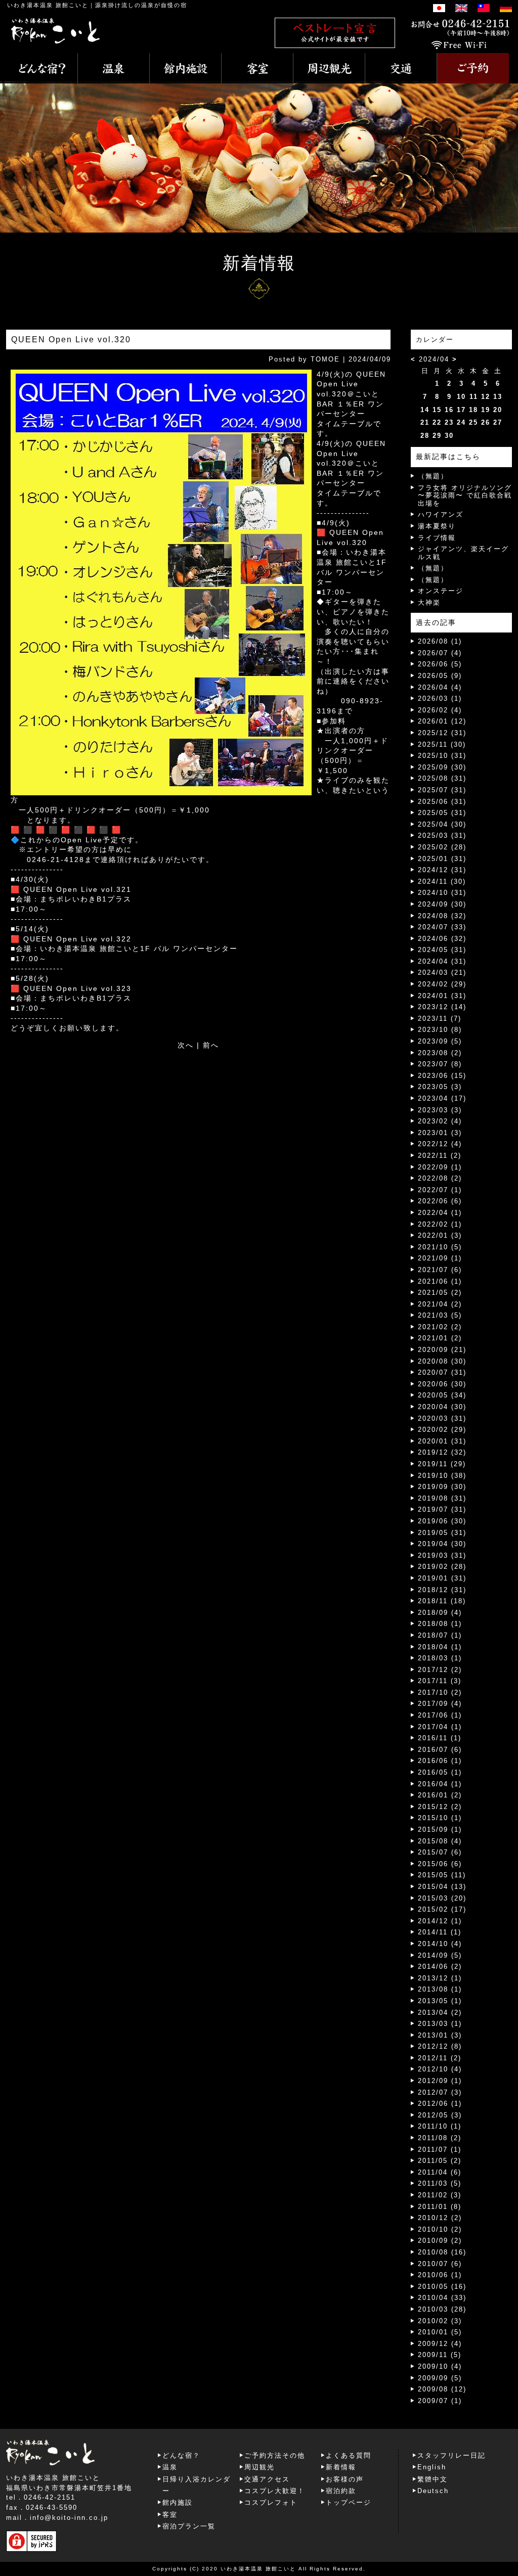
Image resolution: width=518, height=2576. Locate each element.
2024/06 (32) (442, 939)
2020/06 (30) (442, 1384)
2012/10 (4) (440, 2069)
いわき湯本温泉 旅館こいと (48, 5)
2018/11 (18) (442, 1601)
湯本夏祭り (437, 526)
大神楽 (429, 602)
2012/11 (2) (440, 2058)
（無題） (433, 476)
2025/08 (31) (442, 778)
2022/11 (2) (440, 1156)
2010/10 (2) (440, 2229)
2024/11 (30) (442, 882)
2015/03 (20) (442, 1898)
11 (474, 397)
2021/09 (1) (440, 1258)
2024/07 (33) (442, 927)
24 (461, 422)
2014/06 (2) (440, 1967)
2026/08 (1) (440, 641)
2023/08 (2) (440, 1053)
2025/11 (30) (442, 744)
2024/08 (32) (442, 916)
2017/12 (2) (440, 1670)
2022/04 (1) (440, 1213)
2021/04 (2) (440, 1304)
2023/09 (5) (440, 1041)
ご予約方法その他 (275, 2455)
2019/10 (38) (442, 1476)
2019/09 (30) (442, 1487)
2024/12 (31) (442, 870)
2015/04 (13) (442, 1887)
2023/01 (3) (440, 1133)
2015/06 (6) (440, 1864)
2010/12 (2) (440, 2218)
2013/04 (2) (440, 2013)
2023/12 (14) (442, 1007)
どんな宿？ (181, 2455)
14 (425, 410)
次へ (186, 1045)
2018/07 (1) (440, 1635)
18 (473, 410)
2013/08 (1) (440, 1989)
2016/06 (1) (440, 1761)
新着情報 (341, 2467)
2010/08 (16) (442, 2252)
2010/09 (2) (440, 2241)
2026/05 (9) (440, 676)
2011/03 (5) (440, 2183)
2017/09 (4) (440, 1704)
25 (473, 422)
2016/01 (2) (440, 1795)
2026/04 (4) (440, 687)
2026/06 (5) (440, 664)
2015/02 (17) (442, 1909)
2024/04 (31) (442, 961)
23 (449, 422)
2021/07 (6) (440, 1270)
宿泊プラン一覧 (189, 2526)
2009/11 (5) (440, 2355)
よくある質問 (349, 2455)
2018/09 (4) (440, 1613)
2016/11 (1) (440, 1738)
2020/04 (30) (442, 1407)
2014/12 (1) (440, 1921)
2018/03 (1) (440, 1658)
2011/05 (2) (440, 2161)
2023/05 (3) (440, 1087)
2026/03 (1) (440, 698)
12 (486, 397)
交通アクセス (267, 2479)
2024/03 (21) (442, 973)
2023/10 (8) (440, 1030)
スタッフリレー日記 (451, 2455)
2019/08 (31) (442, 1498)
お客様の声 (345, 2479)
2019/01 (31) (442, 1578)
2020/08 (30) (442, 1361)
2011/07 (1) (440, 2150)
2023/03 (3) (440, 1110)
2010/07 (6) (440, 2264)
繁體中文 (433, 2479)
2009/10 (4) (440, 2366)
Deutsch (433, 2491)
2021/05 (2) (440, 1293)
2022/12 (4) (440, 1144)
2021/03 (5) (440, 1315)
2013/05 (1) (440, 2001)
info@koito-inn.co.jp (69, 2518)
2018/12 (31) (442, 1590)
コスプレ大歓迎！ (275, 2491)
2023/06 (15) (442, 1076)
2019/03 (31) (442, 1555)
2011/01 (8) (440, 2207)
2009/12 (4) (440, 2344)
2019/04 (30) (442, 1544)
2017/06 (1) (440, 1715)
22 (437, 422)
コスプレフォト (271, 2502)
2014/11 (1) (440, 1932)
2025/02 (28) (442, 847)
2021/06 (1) (440, 1281)
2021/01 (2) (440, 1338)
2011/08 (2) (440, 2138)
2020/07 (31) (442, 1372)
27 (498, 422)
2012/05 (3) (440, 2115)
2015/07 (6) (440, 1852)
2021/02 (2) (440, 1327)
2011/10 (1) (440, 2126)
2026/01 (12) (442, 721)
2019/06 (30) (442, 1521)
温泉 (170, 2467)
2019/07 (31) (442, 1509)
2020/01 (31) (442, 1441)
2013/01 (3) (440, 2035)
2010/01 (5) (440, 2332)
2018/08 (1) (440, 1624)
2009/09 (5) (440, 2378)
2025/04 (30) (442, 824)
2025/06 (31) (442, 802)
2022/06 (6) (440, 1201)
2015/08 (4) (440, 1841)
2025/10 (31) (442, 756)
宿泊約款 (341, 2491)
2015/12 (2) (440, 1807)
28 (425, 436)
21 (425, 422)
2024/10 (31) (442, 893)
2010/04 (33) (442, 2298)
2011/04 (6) (440, 2172)
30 (449, 436)
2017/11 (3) (440, 1681)
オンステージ (441, 591)
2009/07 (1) (440, 2401)
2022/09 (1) (440, 1167)
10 (461, 397)
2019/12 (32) (442, 1452)
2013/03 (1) (440, 2024)
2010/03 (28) (442, 2309)
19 (486, 410)
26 (486, 422)
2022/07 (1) (440, 1190)
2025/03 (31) (442, 835)
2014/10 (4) (440, 1944)
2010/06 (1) (440, 2275)
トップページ (349, 2502)
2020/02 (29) (442, 1430)
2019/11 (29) (442, 1464)
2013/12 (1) (440, 1978)
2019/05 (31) (442, 1533)
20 (498, 410)
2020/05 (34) (442, 1395)
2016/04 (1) (440, 1784)
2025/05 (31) (442, 813)
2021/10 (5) (440, 1247)
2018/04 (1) (440, 1647)
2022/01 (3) (440, 1235)
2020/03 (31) (442, 1418)
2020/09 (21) (442, 1350)
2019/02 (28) (442, 1567)
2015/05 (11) (442, 1875)
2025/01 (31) (442, 859)
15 (437, 410)
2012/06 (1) (440, 2104)
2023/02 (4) (440, 1121)
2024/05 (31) (442, 950)
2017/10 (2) (440, 1692)
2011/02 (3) (440, 2195)
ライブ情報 (437, 538)
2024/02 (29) (442, 984)
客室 (170, 2515)
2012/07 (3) (440, 2092)
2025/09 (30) (442, 767)
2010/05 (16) (442, 2287)
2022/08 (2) (440, 1178)
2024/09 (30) (442, 904)
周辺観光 (260, 2467)
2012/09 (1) (440, 2081)
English (432, 2467)
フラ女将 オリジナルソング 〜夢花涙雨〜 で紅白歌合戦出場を (465, 495)
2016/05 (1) (440, 1772)
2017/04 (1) (440, 1727)
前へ (211, 1045)
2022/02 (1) (440, 1224)
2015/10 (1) (440, 1818)
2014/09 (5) (440, 1955)
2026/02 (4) (440, 710)
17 (461, 410)
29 (437, 436)
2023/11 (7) (440, 1019)
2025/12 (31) (442, 733)
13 (498, 397)
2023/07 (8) (440, 1064)
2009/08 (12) (442, 2389)
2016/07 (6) (440, 1750)
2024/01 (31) (442, 996)
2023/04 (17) (442, 1098)
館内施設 (178, 2502)
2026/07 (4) (440, 653)
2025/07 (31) (442, 790)
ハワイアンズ (441, 514)
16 (449, 410)
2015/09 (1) (440, 1829)
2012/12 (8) (440, 2046)
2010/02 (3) (440, 2321)
